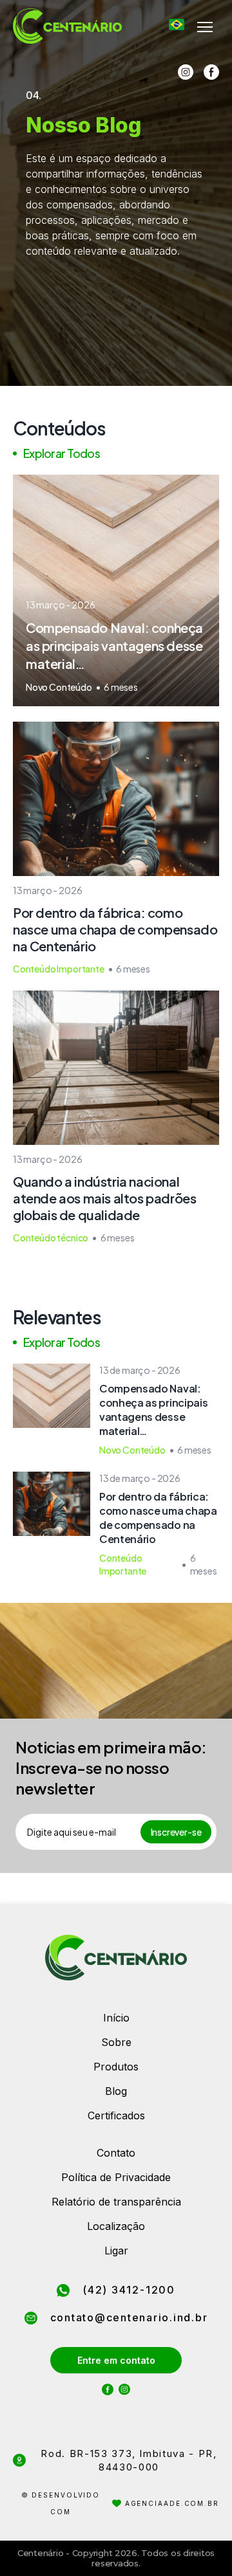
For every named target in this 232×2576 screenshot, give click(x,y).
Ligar (116, 2251)
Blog (116, 2091)
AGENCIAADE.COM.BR (172, 2503)
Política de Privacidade (116, 2177)
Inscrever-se (176, 1832)
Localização (116, 2226)
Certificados (116, 2115)
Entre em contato (116, 2360)
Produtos (116, 2067)
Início (116, 2018)
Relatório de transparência (116, 2202)
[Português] (177, 24)
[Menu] (205, 27)
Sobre (116, 2042)
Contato (116, 2153)
